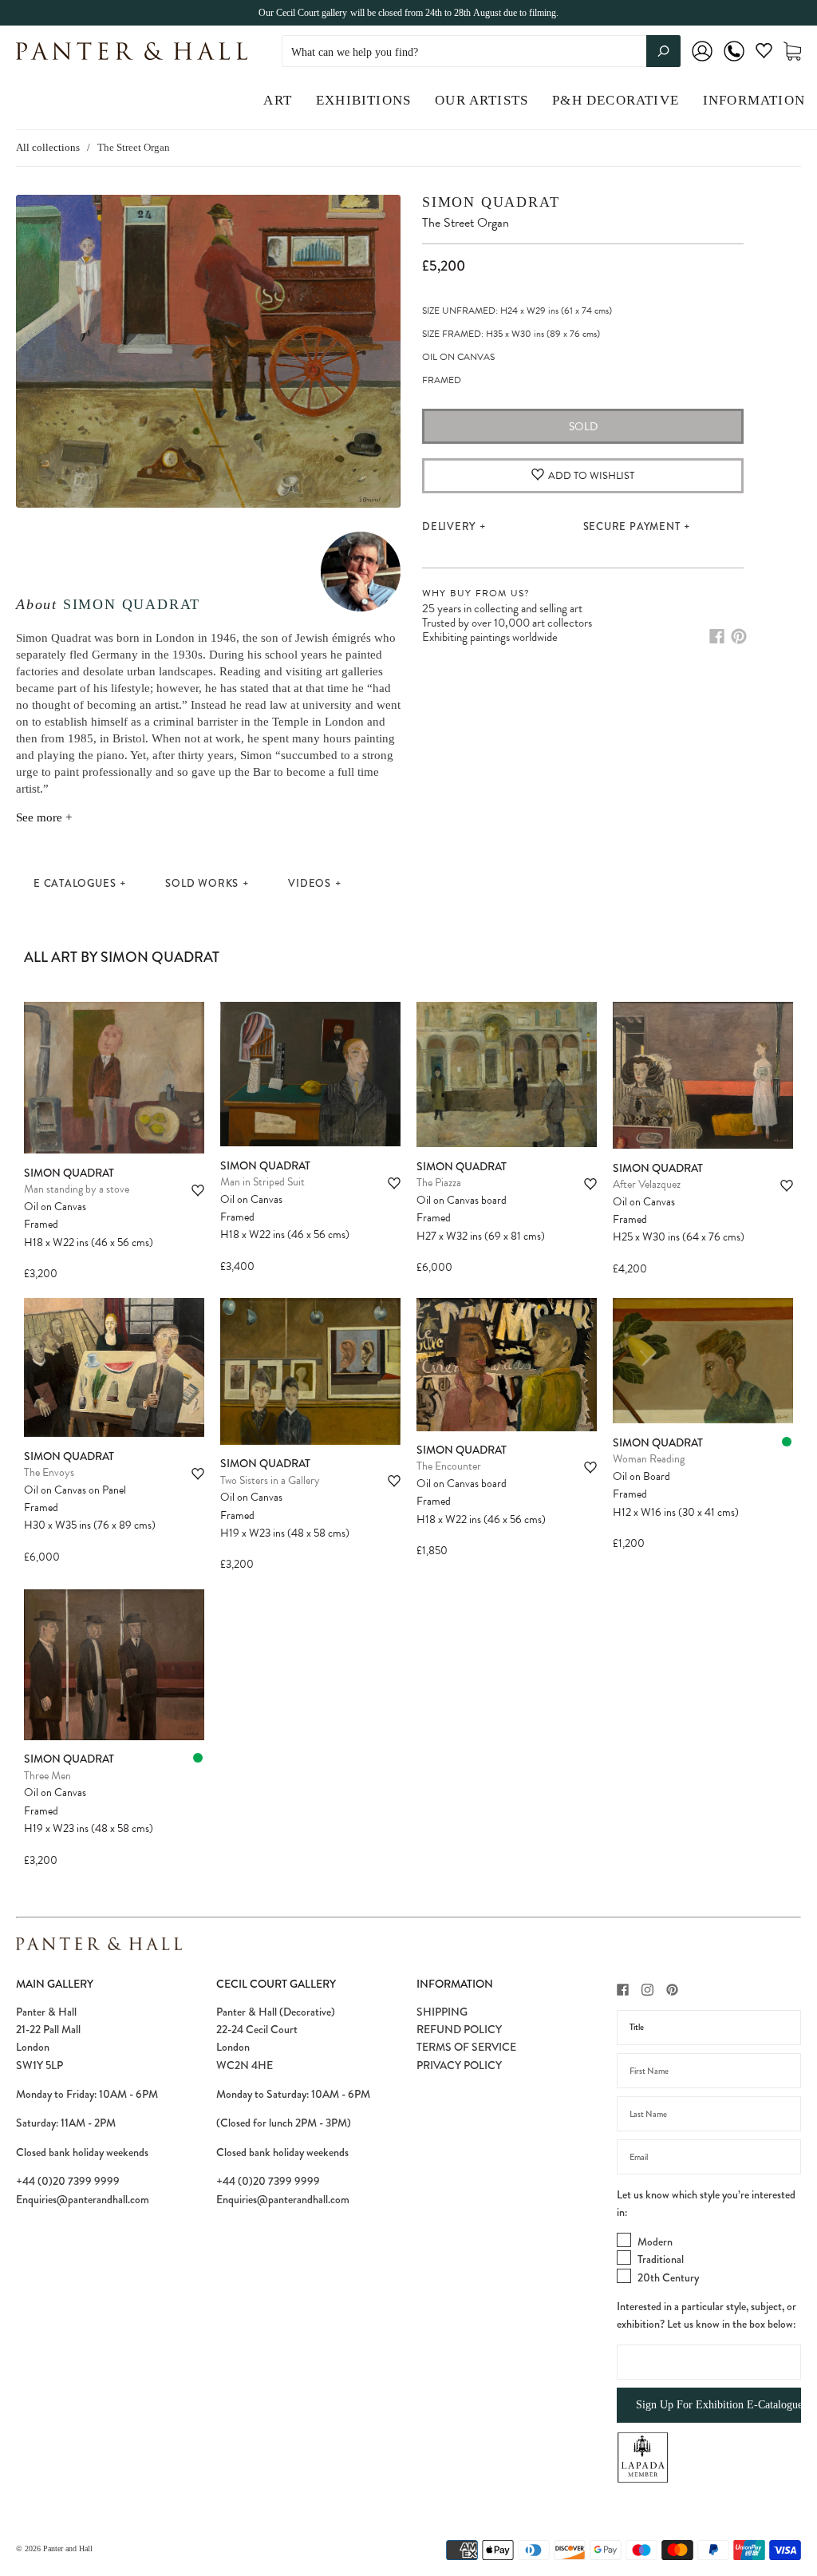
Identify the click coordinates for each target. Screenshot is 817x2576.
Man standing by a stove (77, 1189)
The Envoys (49, 1472)
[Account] (702, 62)
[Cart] (792, 51)
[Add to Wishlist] (198, 1191)
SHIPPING (442, 2012)
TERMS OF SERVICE (466, 2047)
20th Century (668, 2277)
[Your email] (709, 2157)
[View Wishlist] (764, 54)
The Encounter (449, 1466)
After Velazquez (647, 1184)
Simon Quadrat (132, 604)
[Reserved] (787, 1442)
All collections (48, 147)
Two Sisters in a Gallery (270, 1480)
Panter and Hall (68, 2548)
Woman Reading (649, 1459)
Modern (655, 2242)
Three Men (47, 1776)
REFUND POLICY (459, 2029)
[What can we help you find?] (481, 52)
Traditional (661, 2259)
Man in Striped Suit (262, 1182)
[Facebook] (717, 636)
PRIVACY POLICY (459, 2065)
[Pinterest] (739, 636)
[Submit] (663, 51)
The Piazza (439, 1183)
